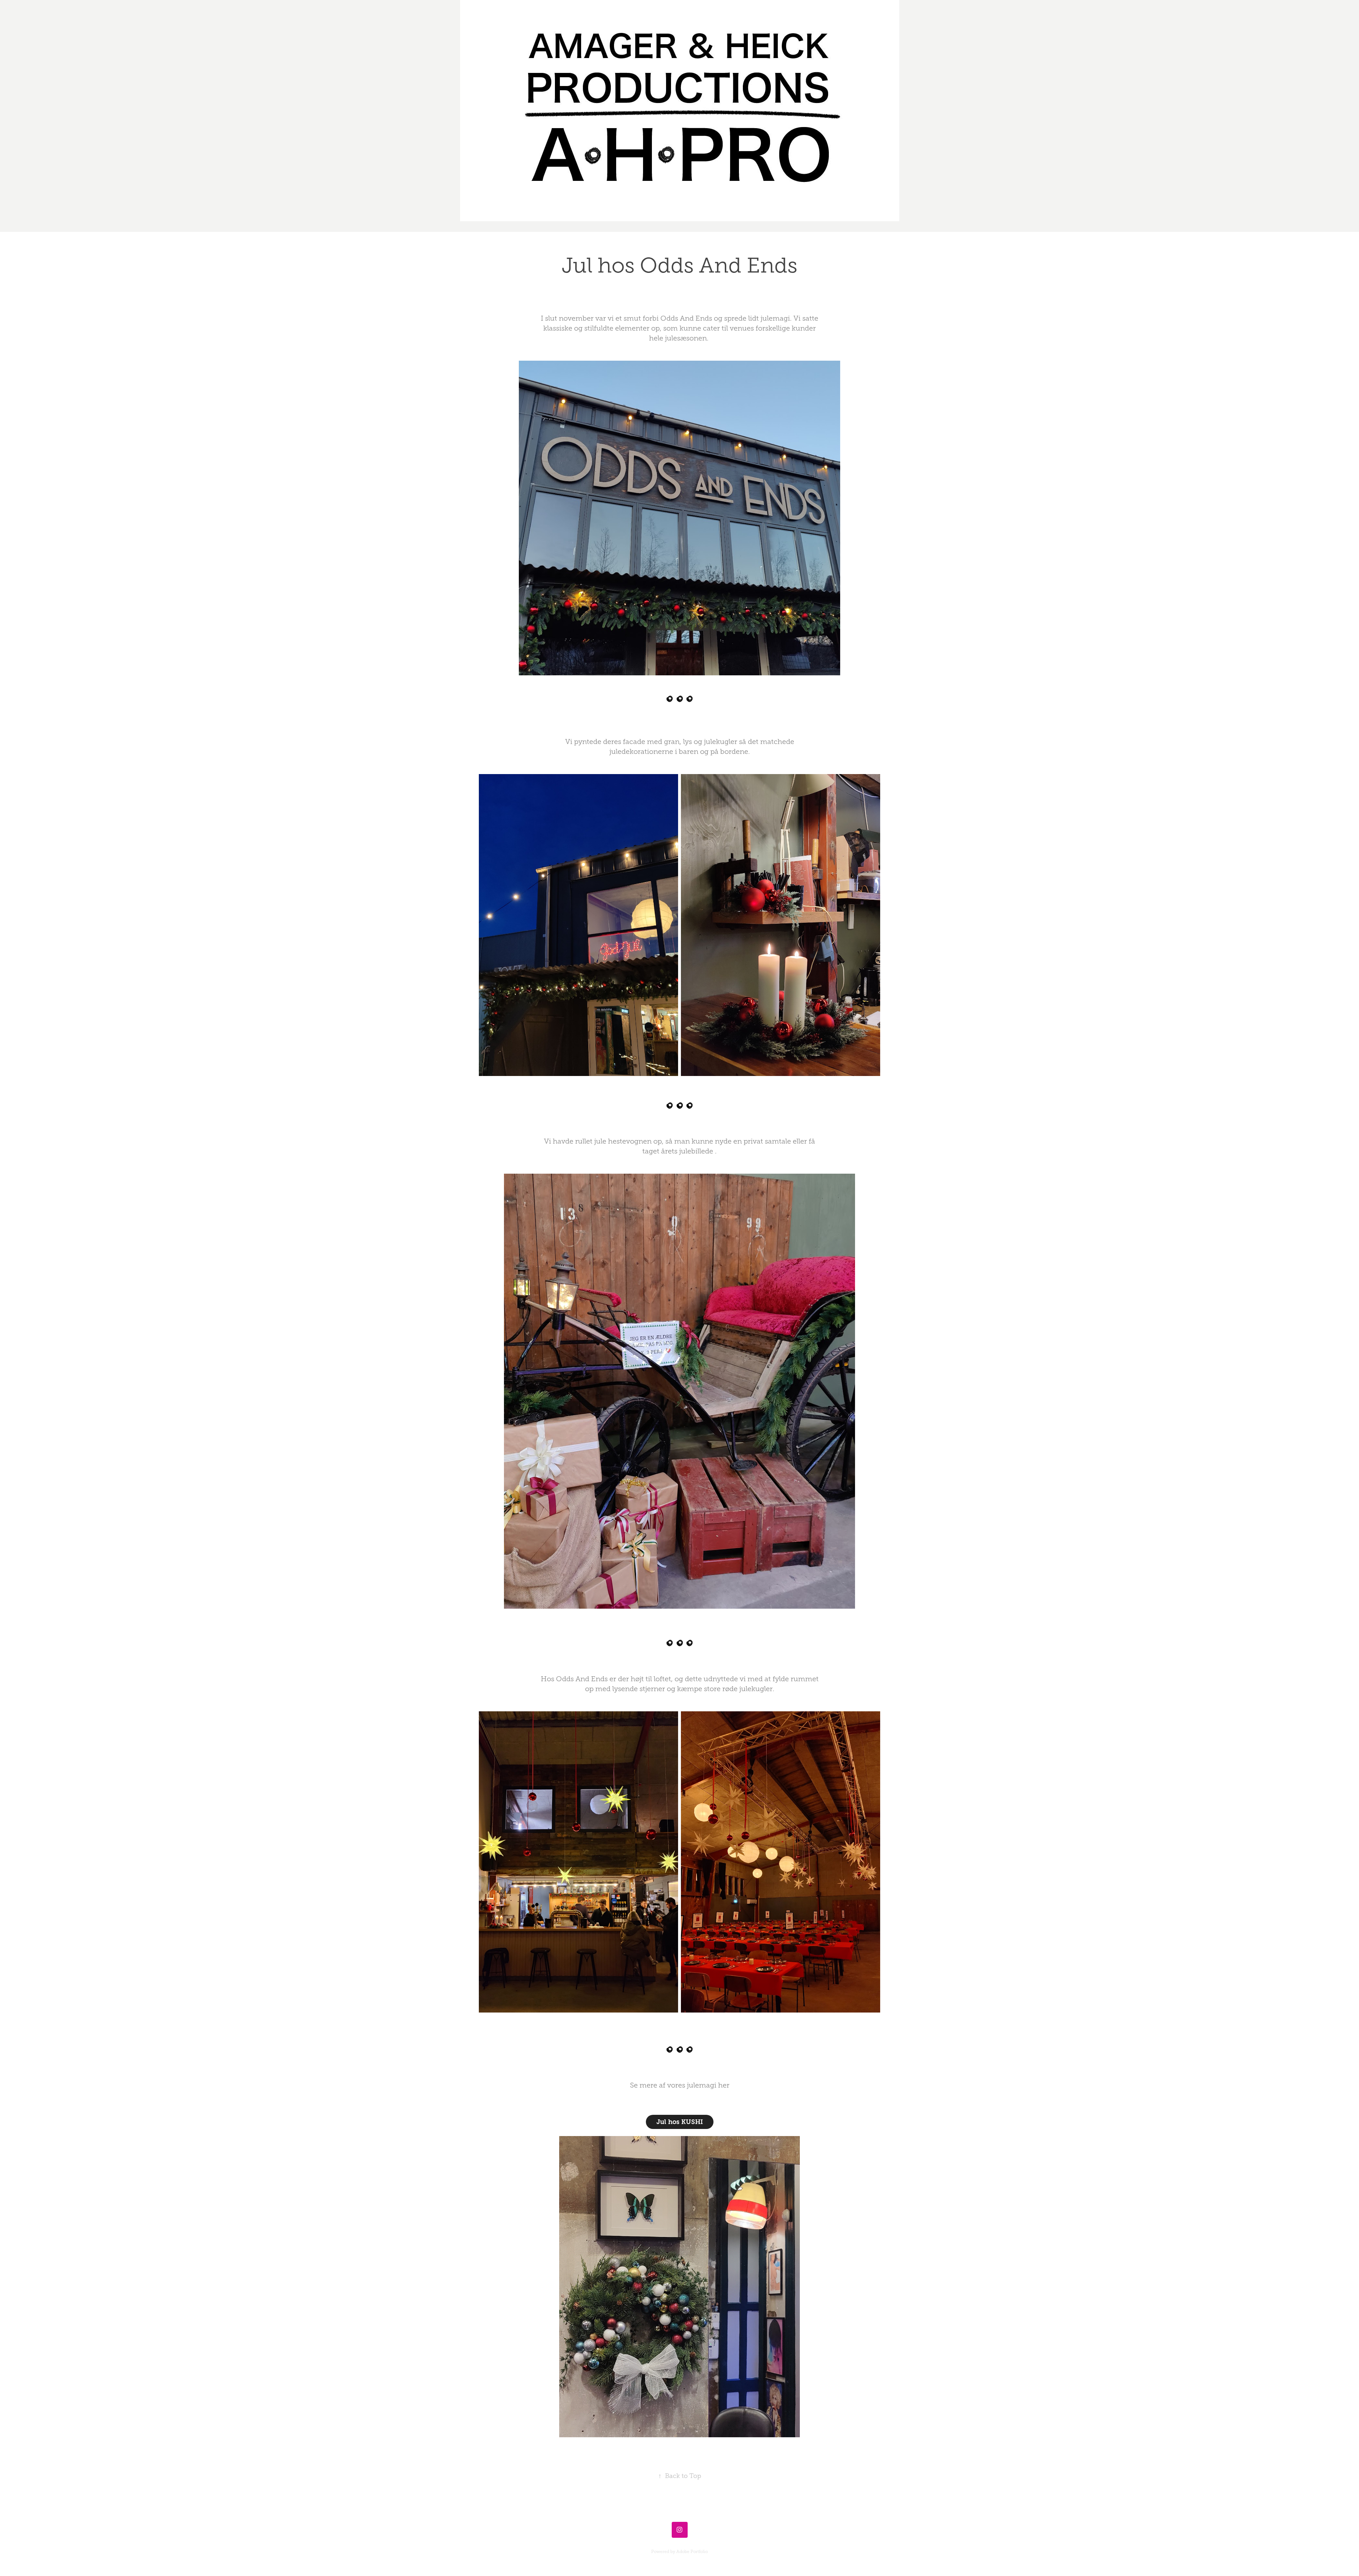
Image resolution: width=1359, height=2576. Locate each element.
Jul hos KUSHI (680, 2122)
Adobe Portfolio (692, 2552)
